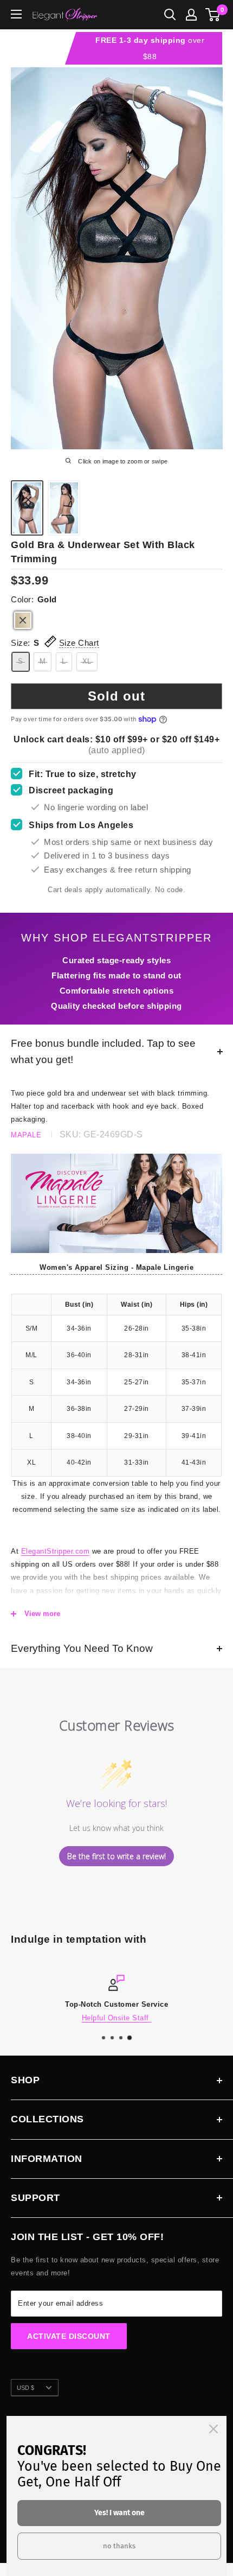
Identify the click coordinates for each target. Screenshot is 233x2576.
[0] (213, 15)
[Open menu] (16, 14)
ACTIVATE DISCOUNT (69, 2336)
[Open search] (170, 15)
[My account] (191, 15)
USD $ (25, 2388)
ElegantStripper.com (56, 1551)
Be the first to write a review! (116, 1856)
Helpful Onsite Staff (117, 2018)
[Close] (213, 2429)
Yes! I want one (119, 2513)
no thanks (119, 2546)
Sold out (116, 696)
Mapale (26, 1135)
